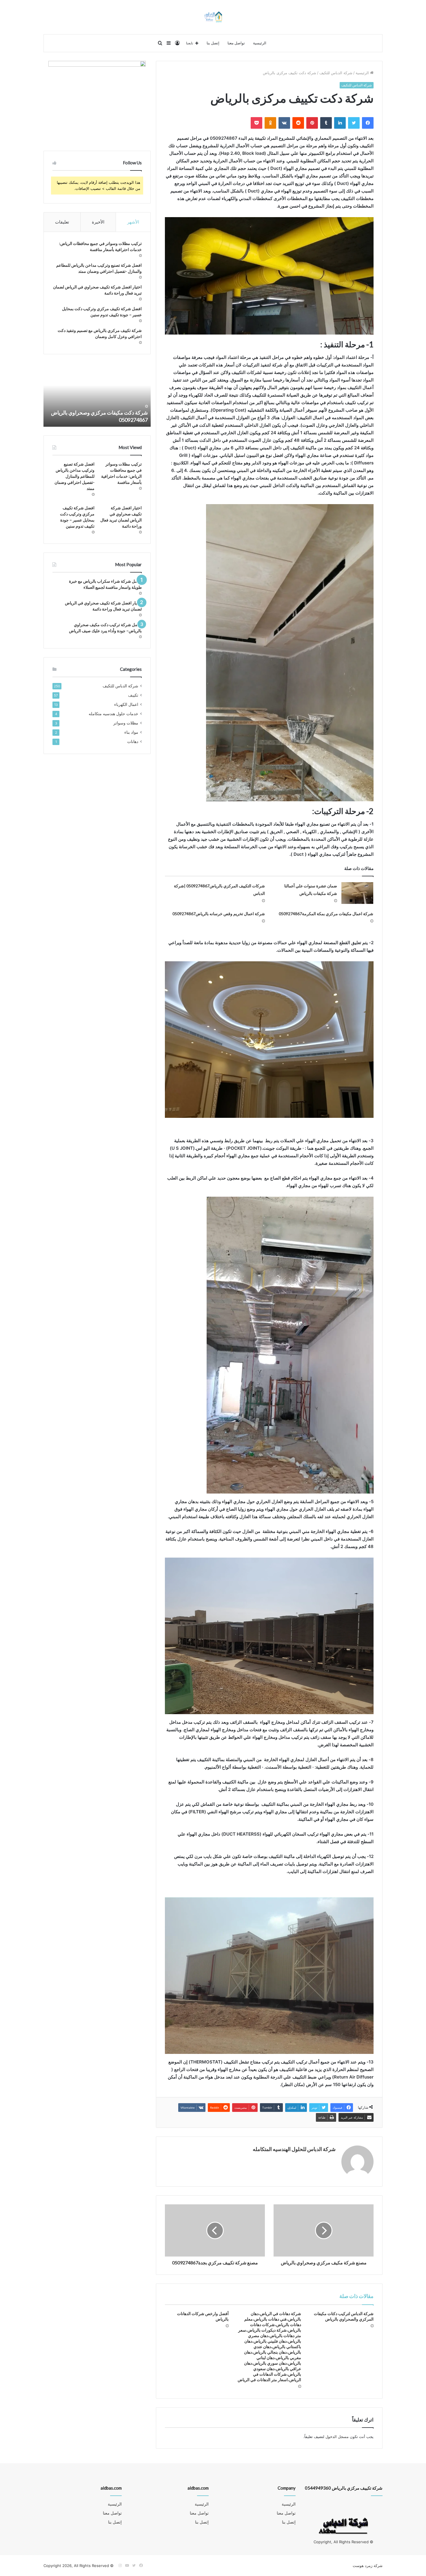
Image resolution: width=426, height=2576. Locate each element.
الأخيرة (98, 222)
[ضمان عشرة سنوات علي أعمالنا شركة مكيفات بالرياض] (357, 893)
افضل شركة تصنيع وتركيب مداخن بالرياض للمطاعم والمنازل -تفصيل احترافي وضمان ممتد (74, 476)
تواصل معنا (236, 43)
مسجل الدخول (337, 2437)
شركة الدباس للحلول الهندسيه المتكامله (294, 2149)
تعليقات (62, 222)
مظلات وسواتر (126, 723)
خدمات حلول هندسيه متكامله (113, 714)
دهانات (133, 742)
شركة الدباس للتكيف (336, 73)
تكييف (133, 695)
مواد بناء (131, 732)
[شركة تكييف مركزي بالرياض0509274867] (213, 17)
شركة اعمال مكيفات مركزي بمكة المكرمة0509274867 (326, 914)
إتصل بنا (213, 43)
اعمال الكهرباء (126, 704)
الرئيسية (260, 43)
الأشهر (133, 222)
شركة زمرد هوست (368, 2566)
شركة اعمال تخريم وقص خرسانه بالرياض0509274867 (219, 914)
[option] (97, 395)
